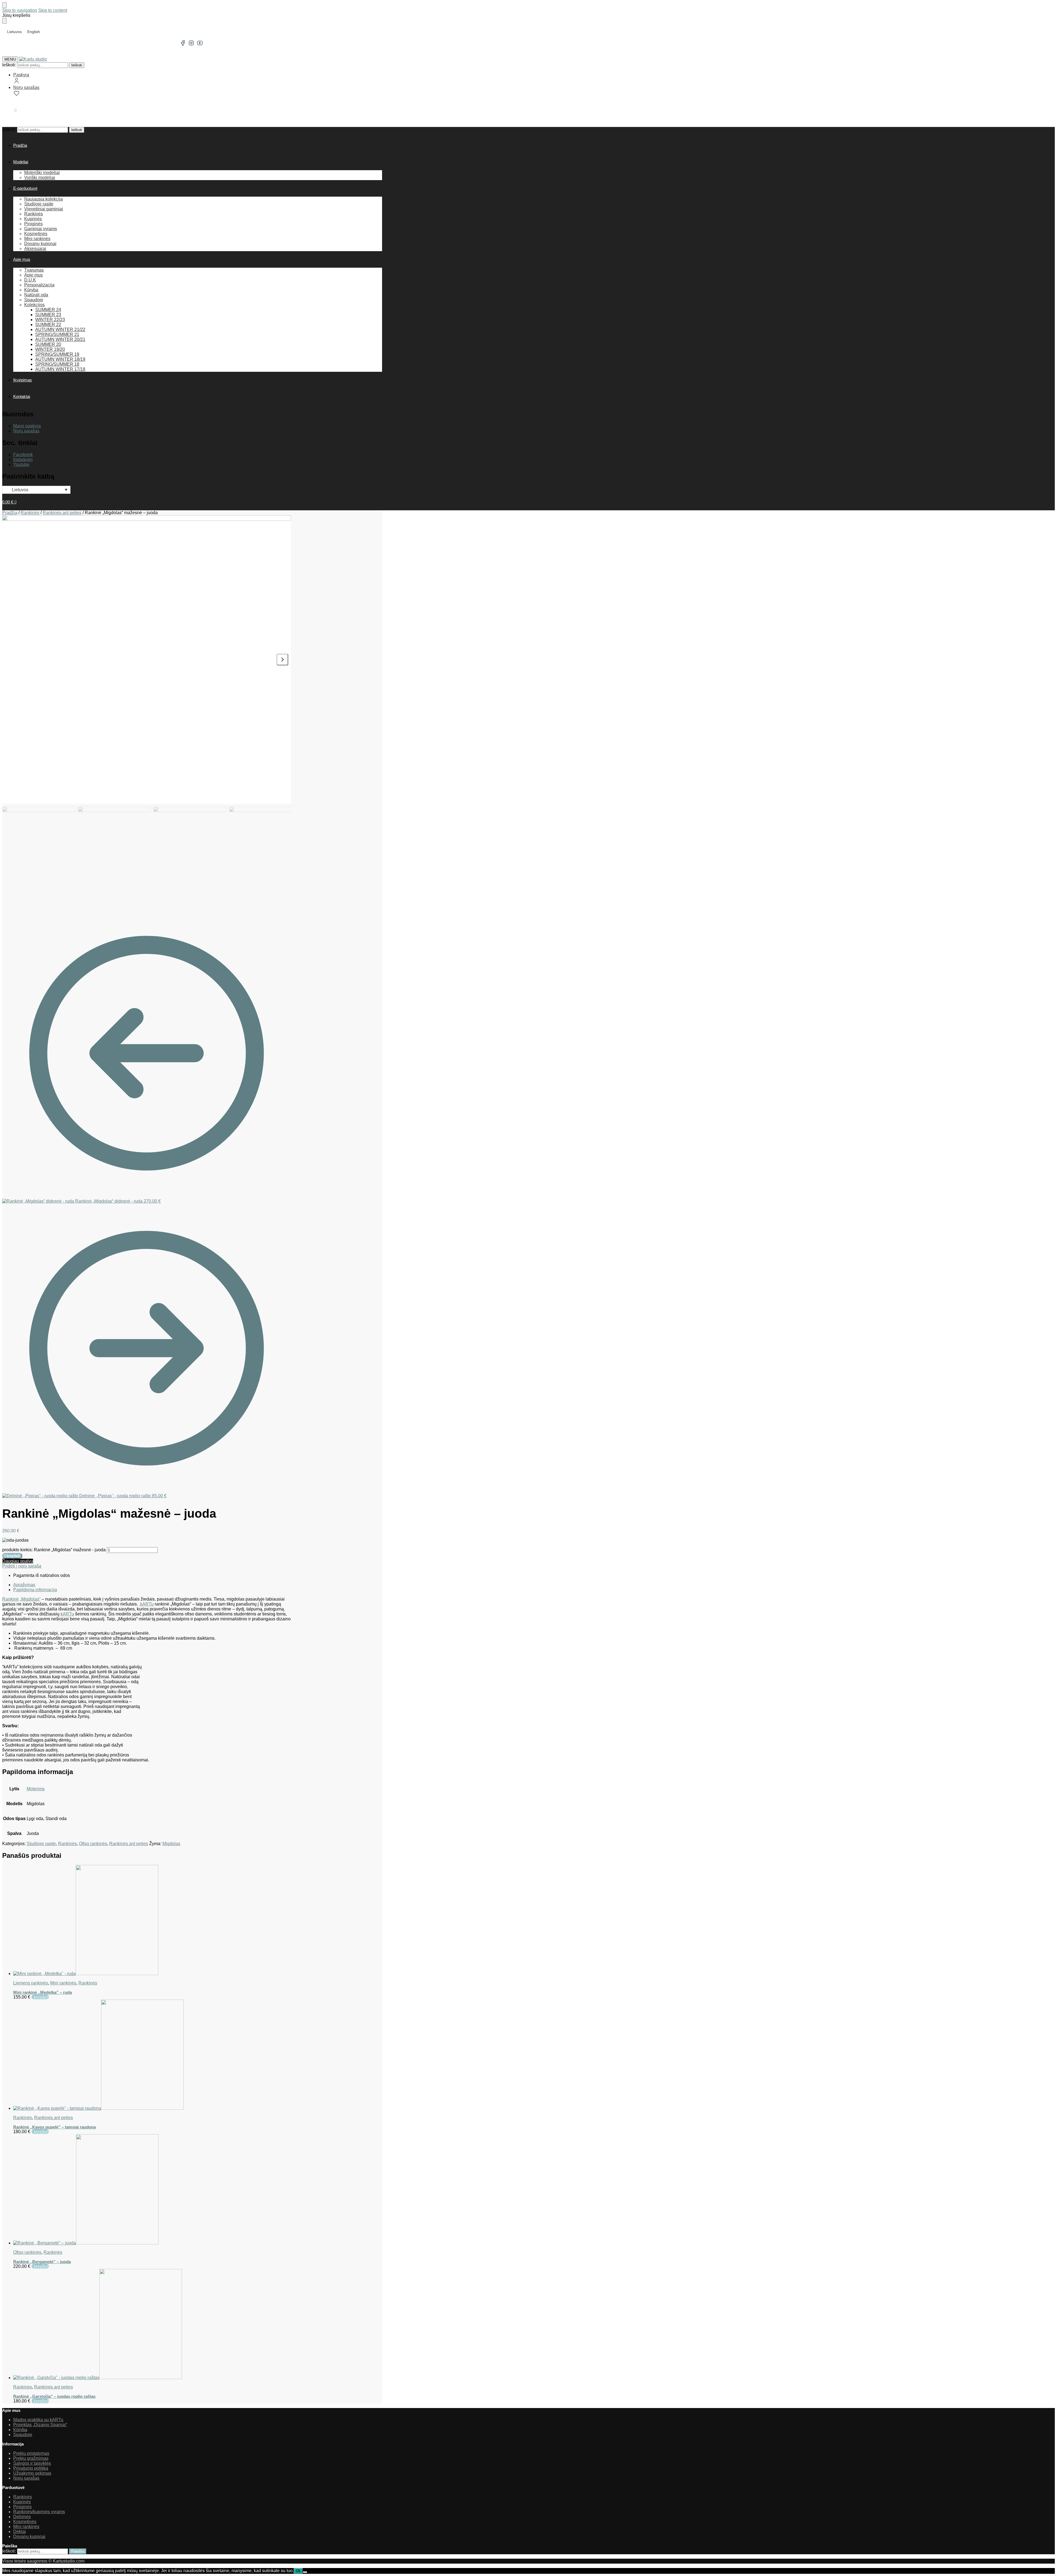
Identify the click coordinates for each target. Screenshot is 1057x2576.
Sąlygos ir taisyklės (32, 2463)
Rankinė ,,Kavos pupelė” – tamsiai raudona (55, 2127)
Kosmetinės (25, 2522)
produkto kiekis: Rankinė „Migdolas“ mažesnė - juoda (54, 1550)
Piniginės (22, 2507)
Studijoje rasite (41, 1844)
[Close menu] (4, 5)
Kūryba (20, 2430)
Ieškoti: (9, 65)
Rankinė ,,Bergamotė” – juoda (42, 2262)
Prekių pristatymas (31, 2453)
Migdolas (171, 1844)
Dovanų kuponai (29, 2536)
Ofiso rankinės (93, 1844)
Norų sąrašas (26, 87)
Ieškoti (77, 65)
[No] (305, 2572)
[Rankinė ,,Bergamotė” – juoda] (152, 2190)
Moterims (36, 1789)
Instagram (23, 459)
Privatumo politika (31, 2468)
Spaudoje (23, 2435)
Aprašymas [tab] (24, 1585)
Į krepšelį (12, 1556)
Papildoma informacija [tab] (35, 1590)
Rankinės (30, 513)
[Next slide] (282, 660)
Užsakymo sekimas (32, 2473)
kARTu (146, 1604)
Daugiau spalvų (18, 1561)
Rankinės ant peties (62, 513)
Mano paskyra (27, 426)
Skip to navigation (20, 10)
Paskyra (21, 75)
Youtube (21, 464)
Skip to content (53, 10)
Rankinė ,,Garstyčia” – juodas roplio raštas (54, 2396)
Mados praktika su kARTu (38, 2420)
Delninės (22, 2517)
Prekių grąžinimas (31, 2458)
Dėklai (20, 2532)
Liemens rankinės (31, 1983)
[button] (9, 110)
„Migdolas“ (30, 1599)
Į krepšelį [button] (40, 1997)
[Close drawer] (4, 21)
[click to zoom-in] (147, 660)
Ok (298, 2571)
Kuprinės (22, 2502)
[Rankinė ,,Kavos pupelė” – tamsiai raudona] (152, 2055)
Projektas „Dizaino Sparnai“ (40, 2425)
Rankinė (10, 1599)
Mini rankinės (63, 1983)
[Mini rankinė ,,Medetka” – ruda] (152, 1921)
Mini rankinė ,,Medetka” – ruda (43, 1992)
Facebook (23, 455)
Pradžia (10, 513)
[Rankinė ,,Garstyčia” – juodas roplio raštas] (152, 2325)
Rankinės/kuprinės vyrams (39, 2512)
